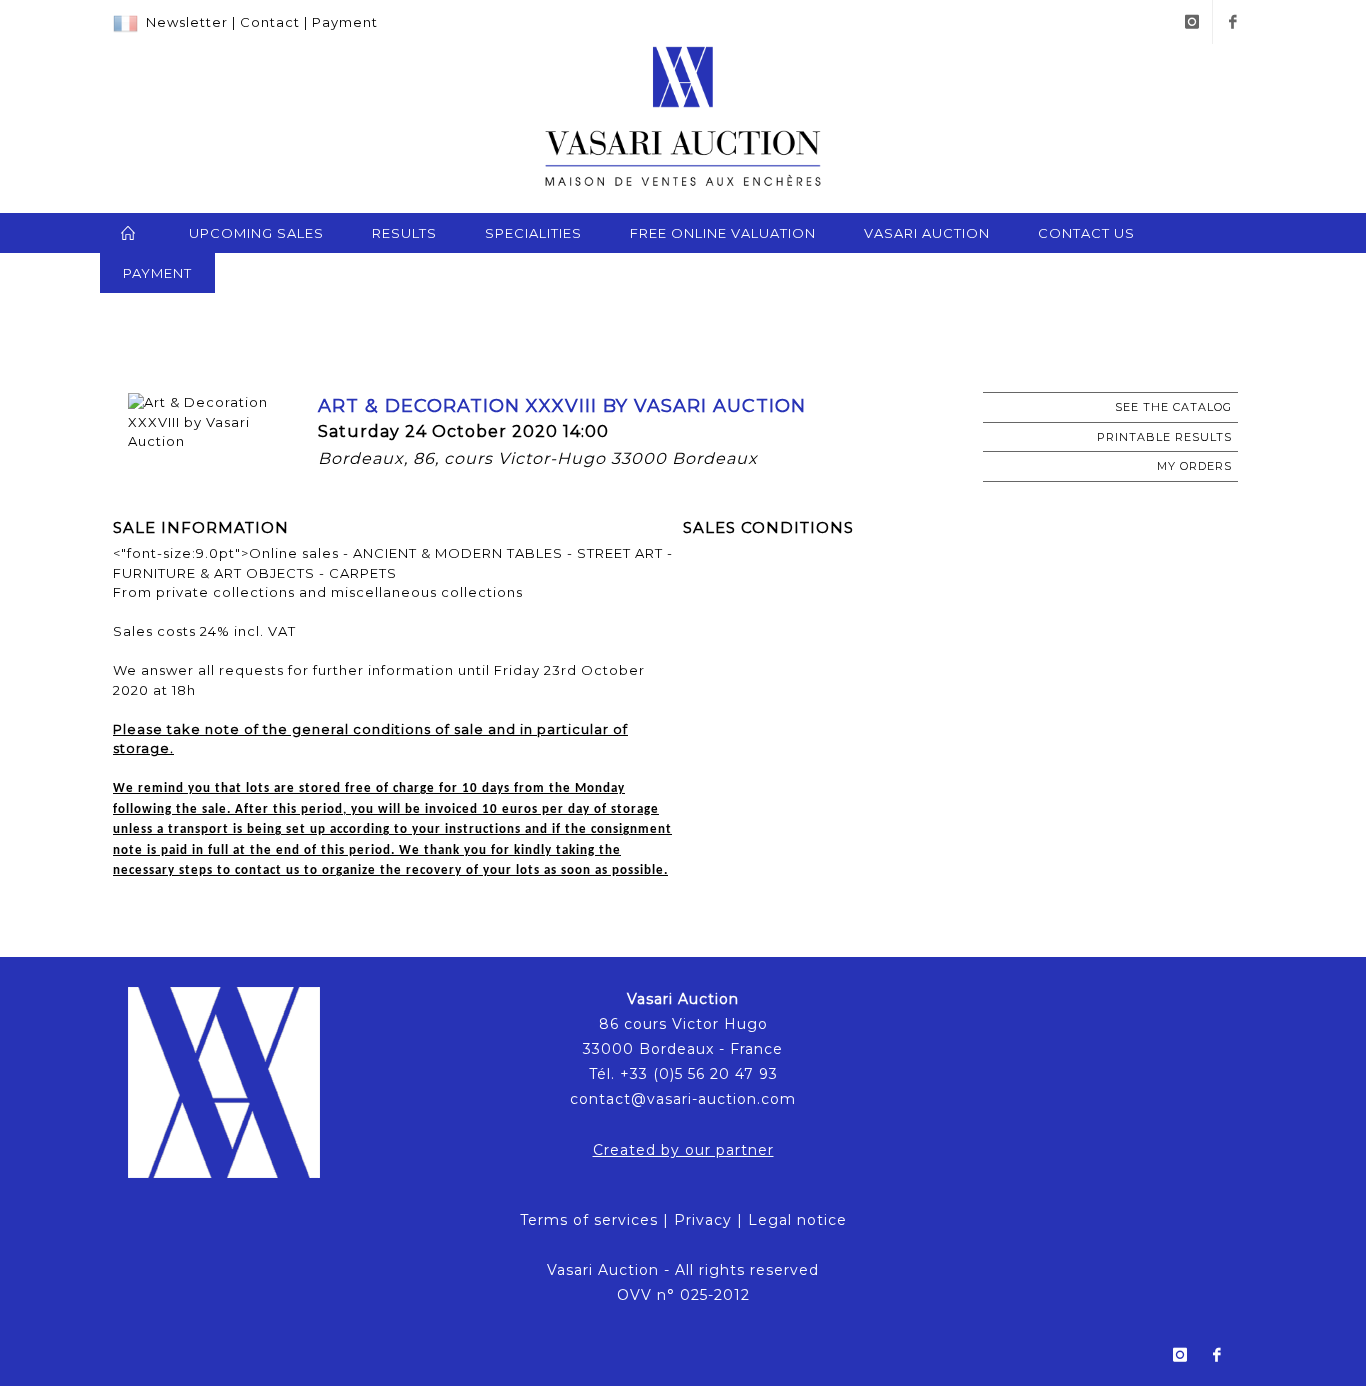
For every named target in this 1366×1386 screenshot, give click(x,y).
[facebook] (1233, 22)
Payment (345, 22)
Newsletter (187, 22)
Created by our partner (683, 1150)
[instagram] (1192, 22)
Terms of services (589, 1220)
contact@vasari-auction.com (683, 1099)
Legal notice (797, 1220)
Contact (270, 22)
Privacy (703, 1220)
